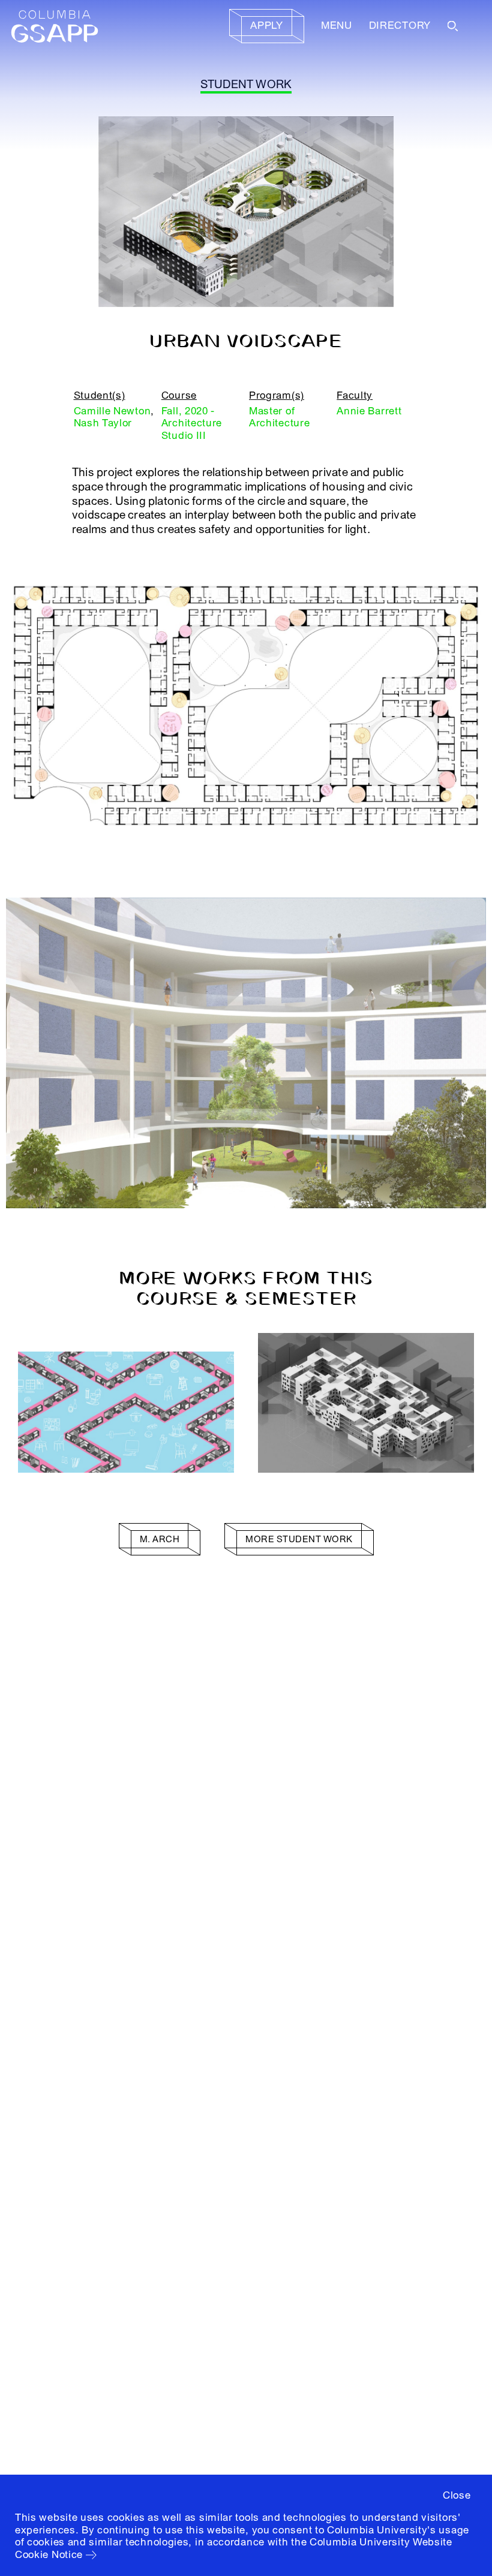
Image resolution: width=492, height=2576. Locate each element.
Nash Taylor (103, 423)
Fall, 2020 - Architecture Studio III (192, 423)
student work (246, 85)
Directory (400, 25)
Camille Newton (112, 411)
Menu (337, 25)
